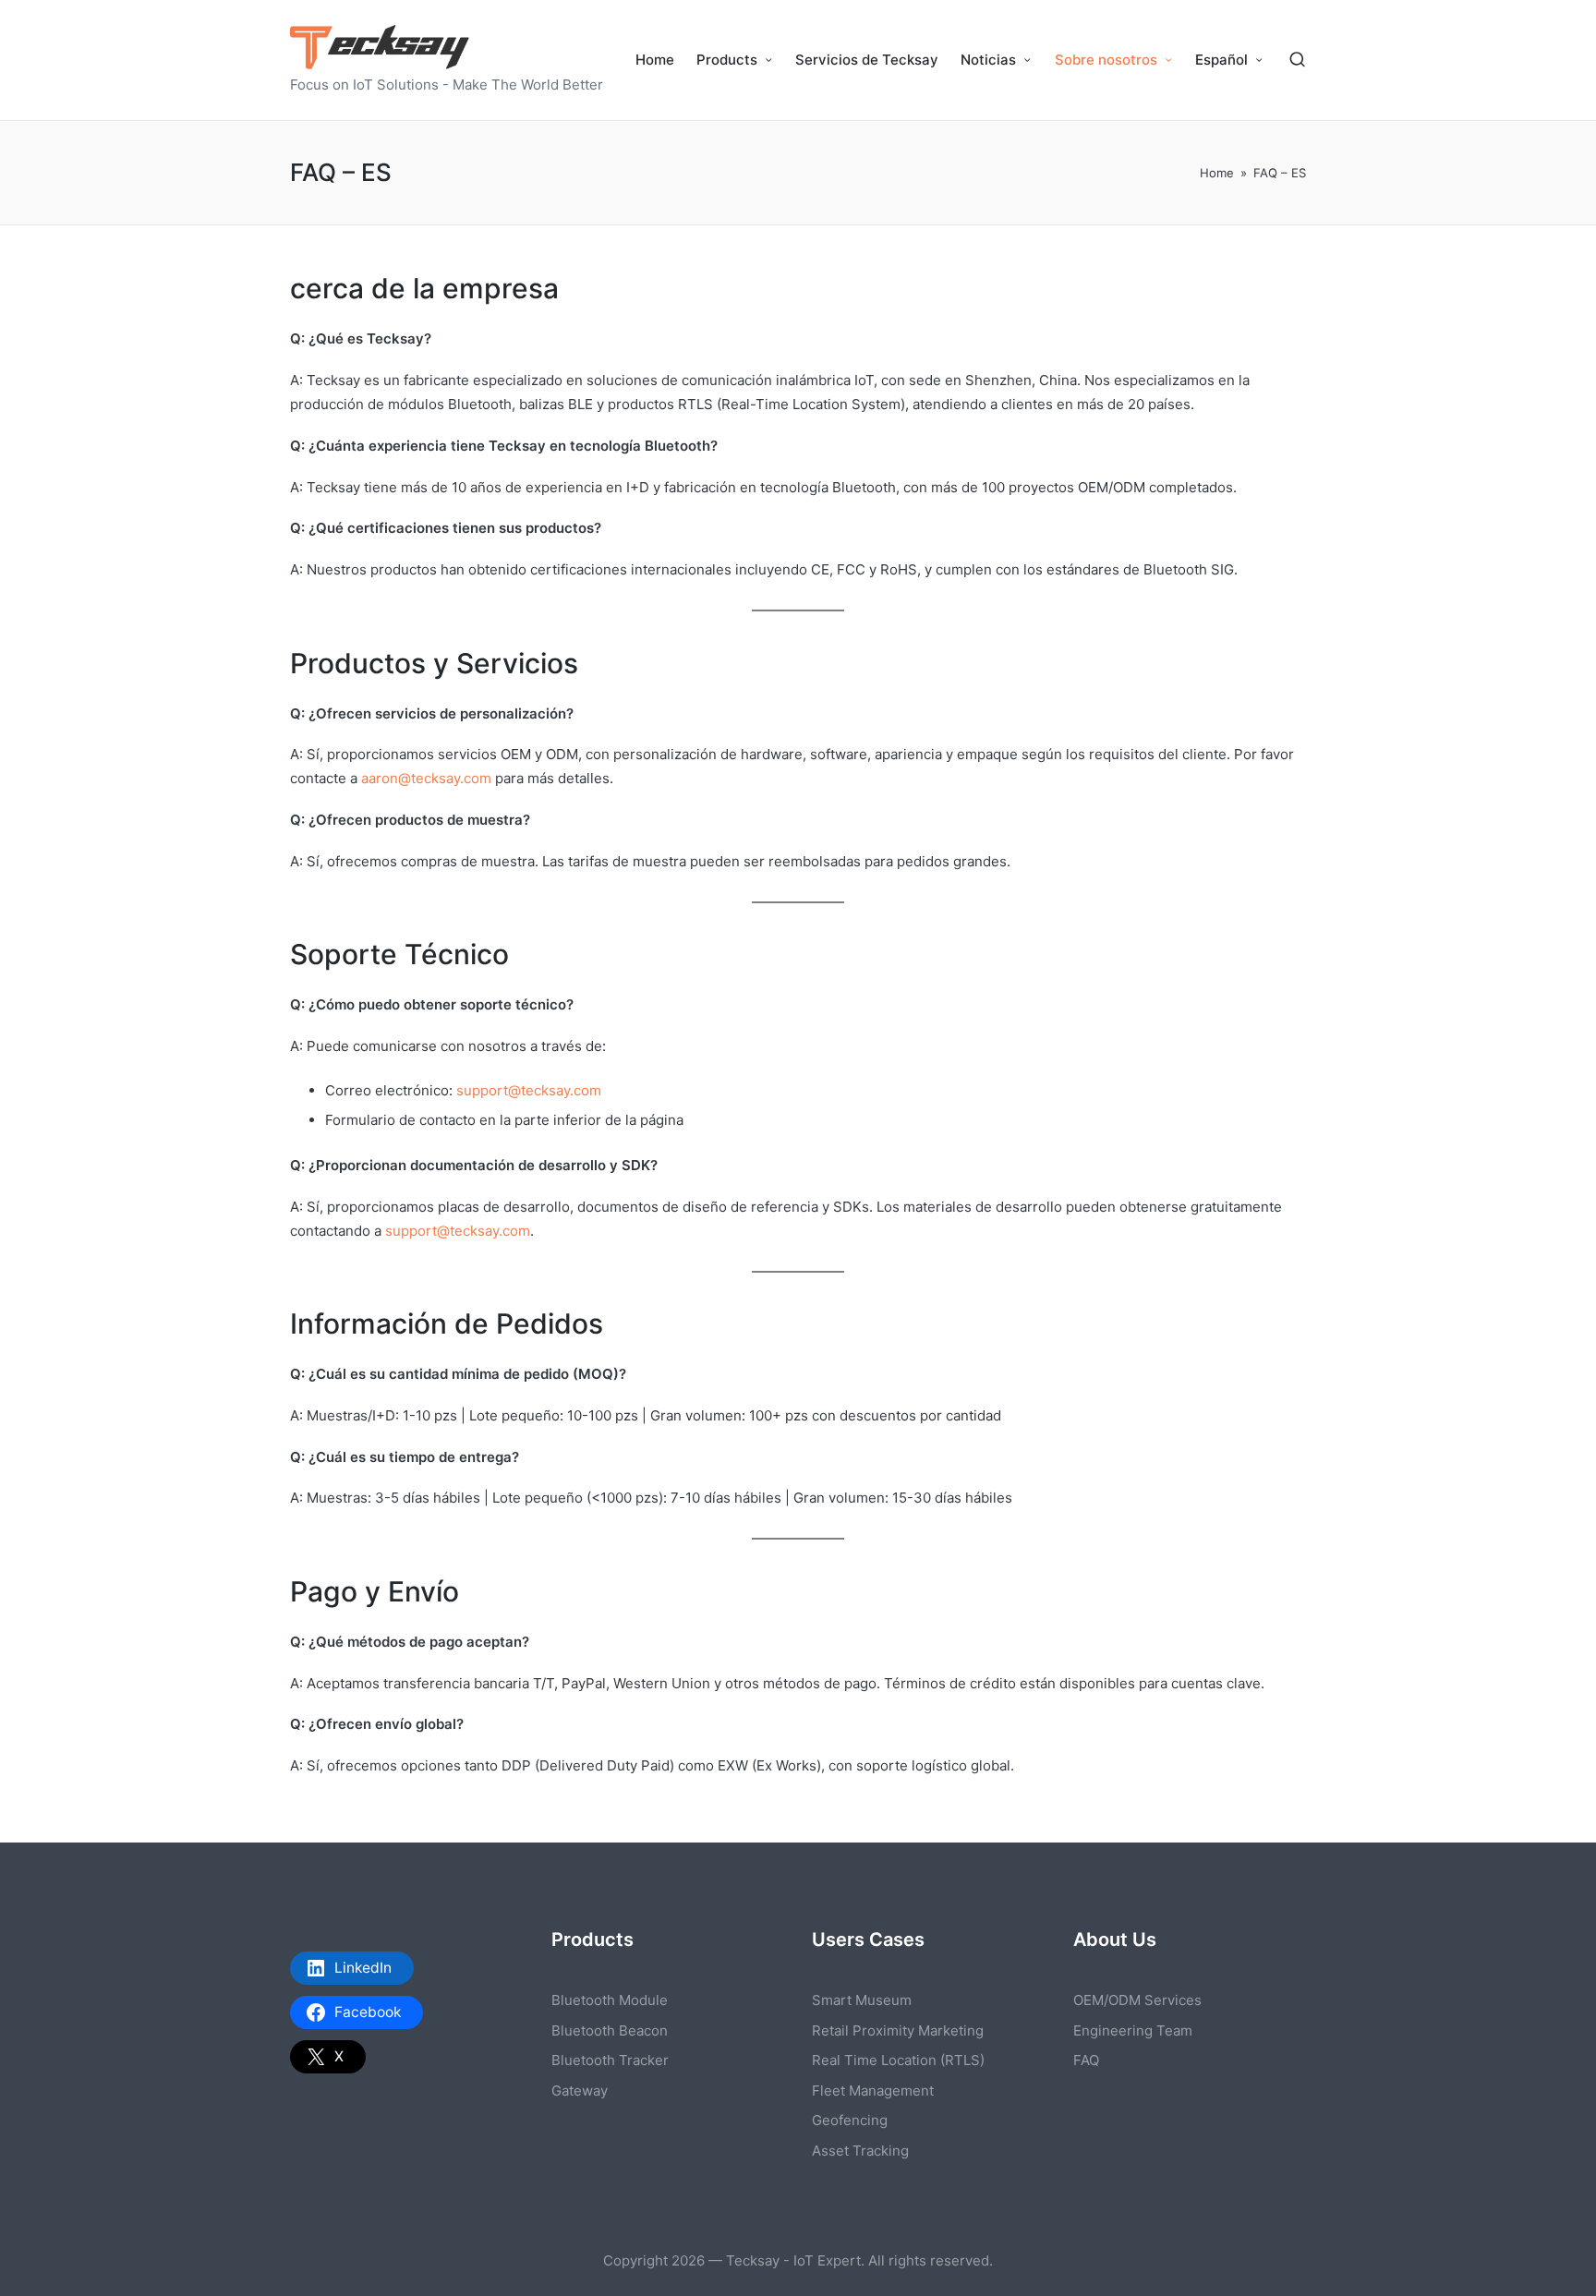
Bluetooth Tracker (610, 2060)
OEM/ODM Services (1137, 2000)
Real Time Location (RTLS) (898, 2060)
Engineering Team (1133, 2030)
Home (1217, 173)
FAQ (1086, 2060)
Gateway (580, 2091)
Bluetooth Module (610, 2000)
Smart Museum (862, 2000)
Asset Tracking (860, 2151)
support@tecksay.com (529, 1090)
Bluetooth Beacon (610, 2030)
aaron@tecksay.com (426, 778)
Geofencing (850, 2120)
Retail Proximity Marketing (898, 2030)
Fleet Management (873, 2091)
